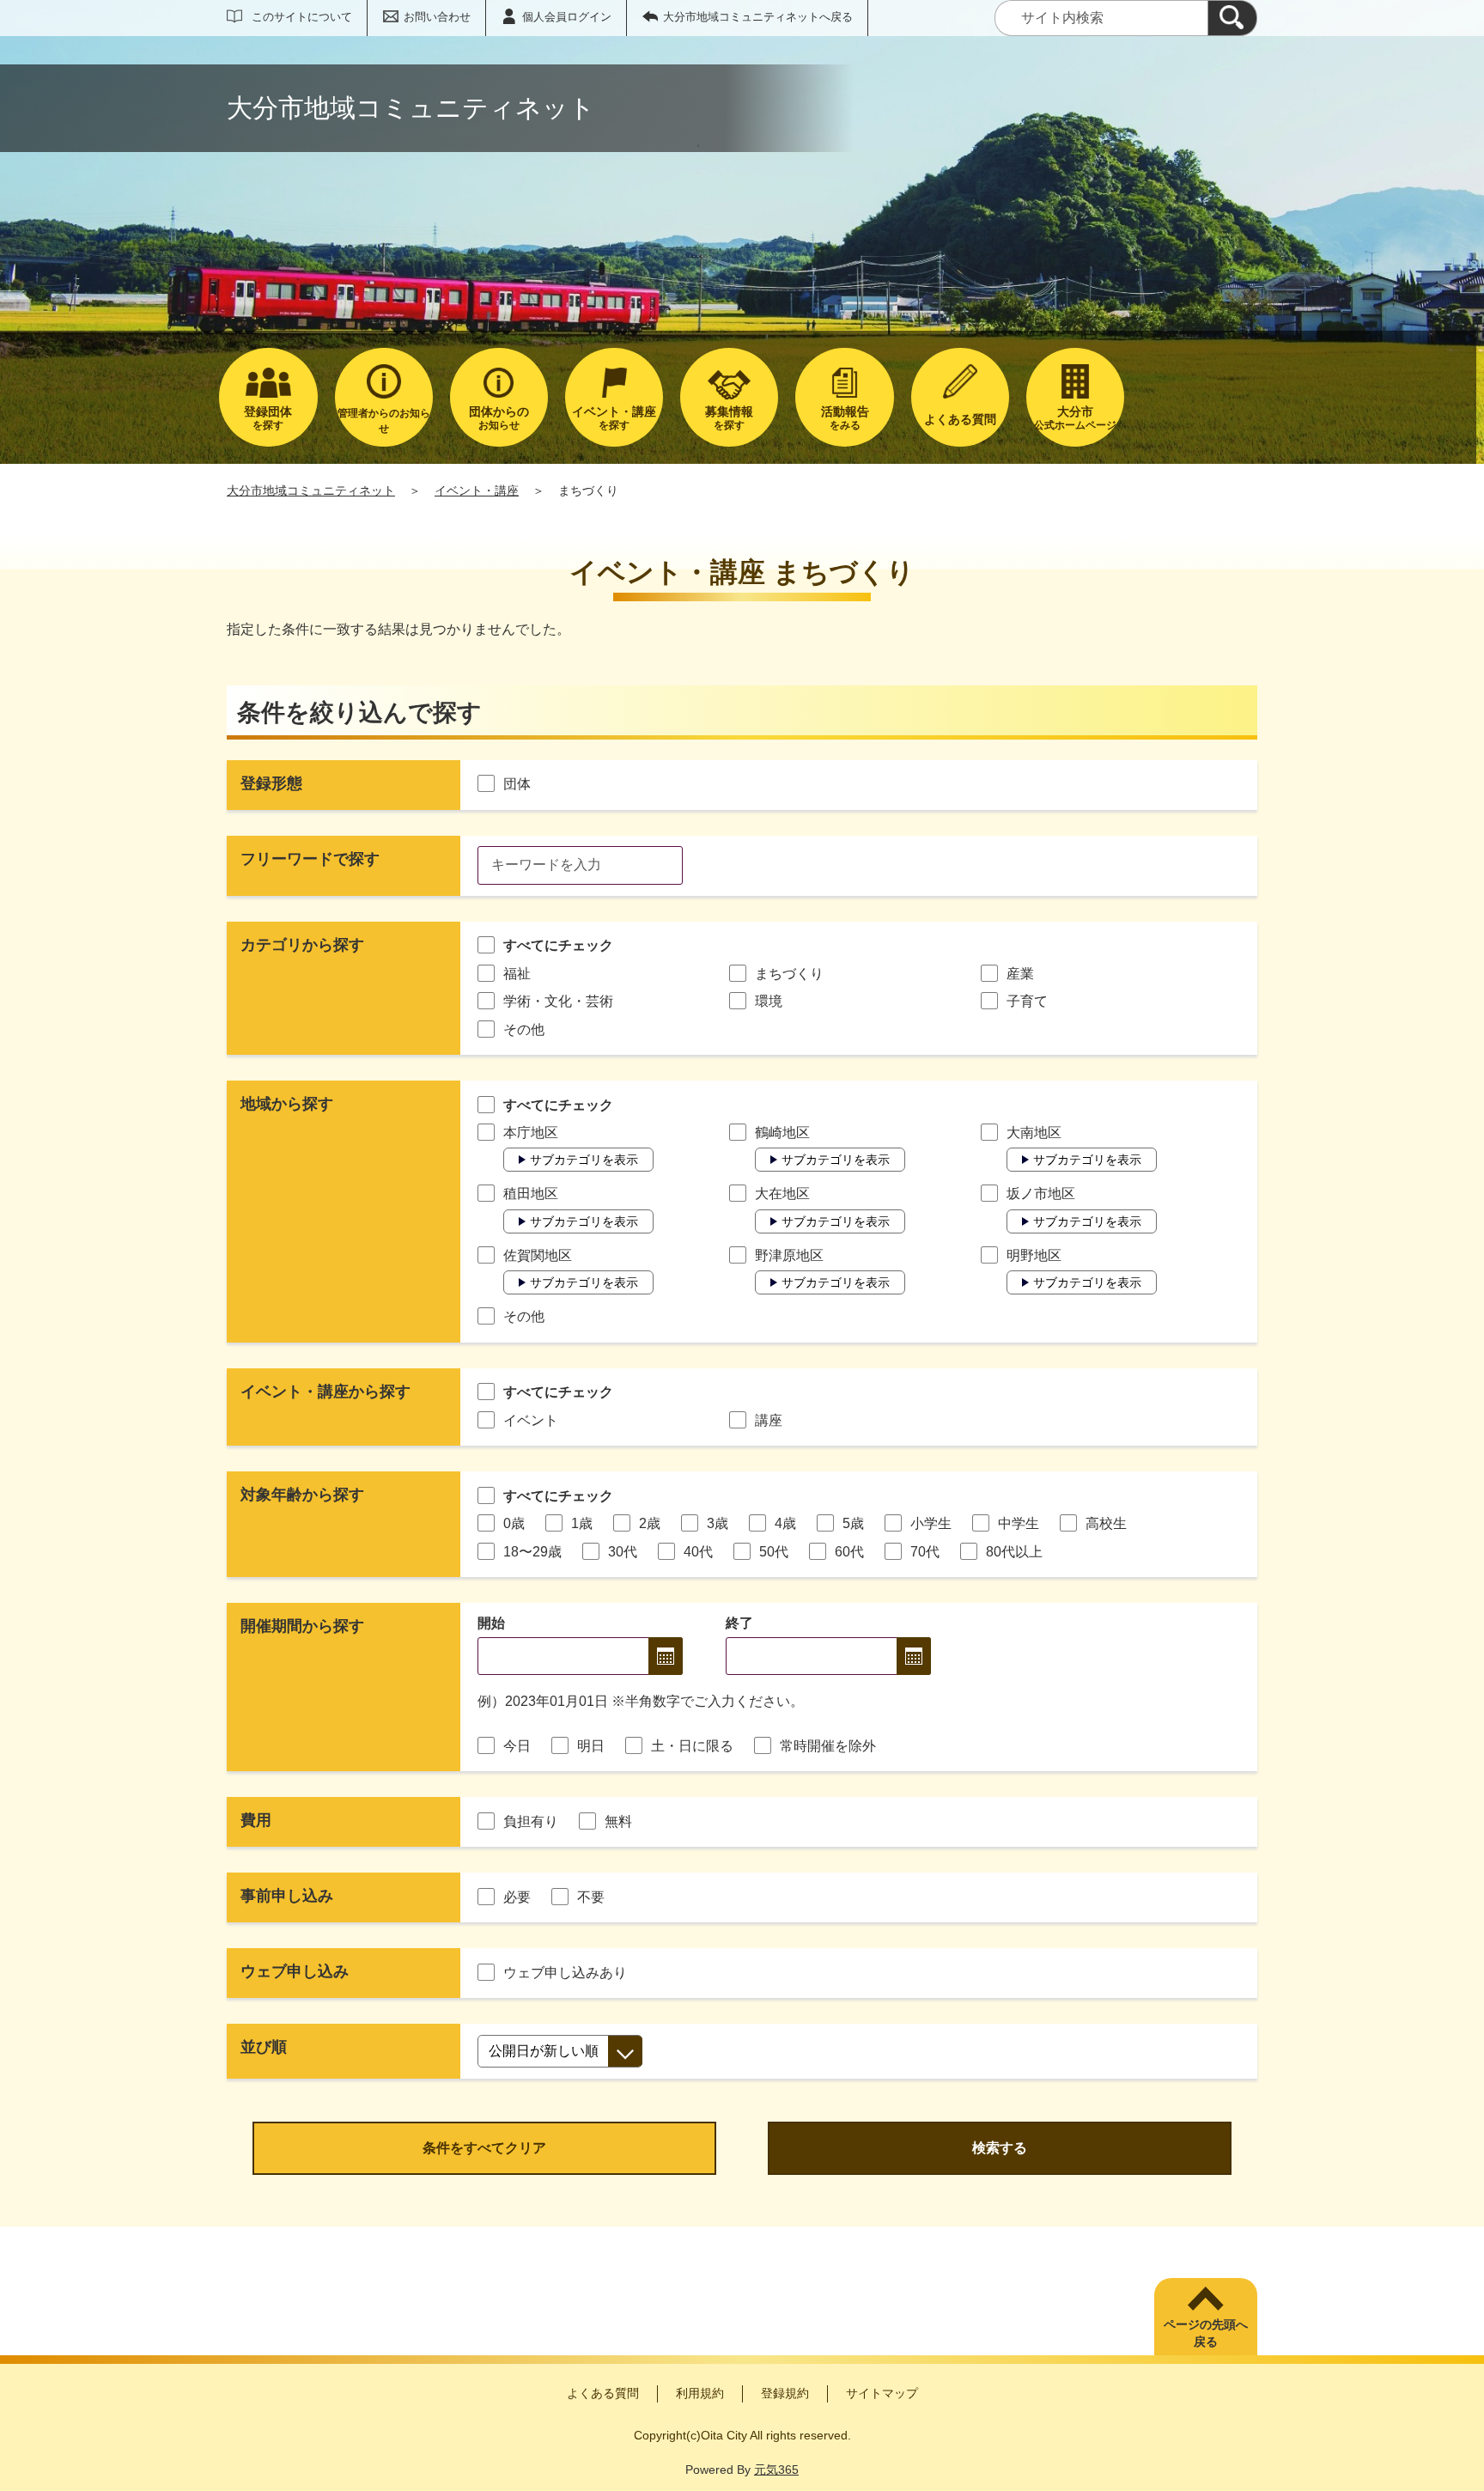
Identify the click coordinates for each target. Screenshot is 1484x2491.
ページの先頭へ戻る (1206, 2333)
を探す (268, 418)
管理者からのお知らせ (384, 421)
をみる (845, 418)
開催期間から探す (302, 1626)
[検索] (1232, 18)
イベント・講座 (477, 490)
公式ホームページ (1075, 418)
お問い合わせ (437, 17)
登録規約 (785, 2393)
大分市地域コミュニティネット (311, 490)
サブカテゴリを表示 (584, 1160)
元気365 (776, 2470)
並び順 (264, 2047)
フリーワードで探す (310, 859)
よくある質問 (603, 2393)
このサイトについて (302, 17)
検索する (1000, 2148)
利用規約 (700, 2393)
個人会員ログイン (567, 17)
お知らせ (499, 418)
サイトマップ (882, 2393)
